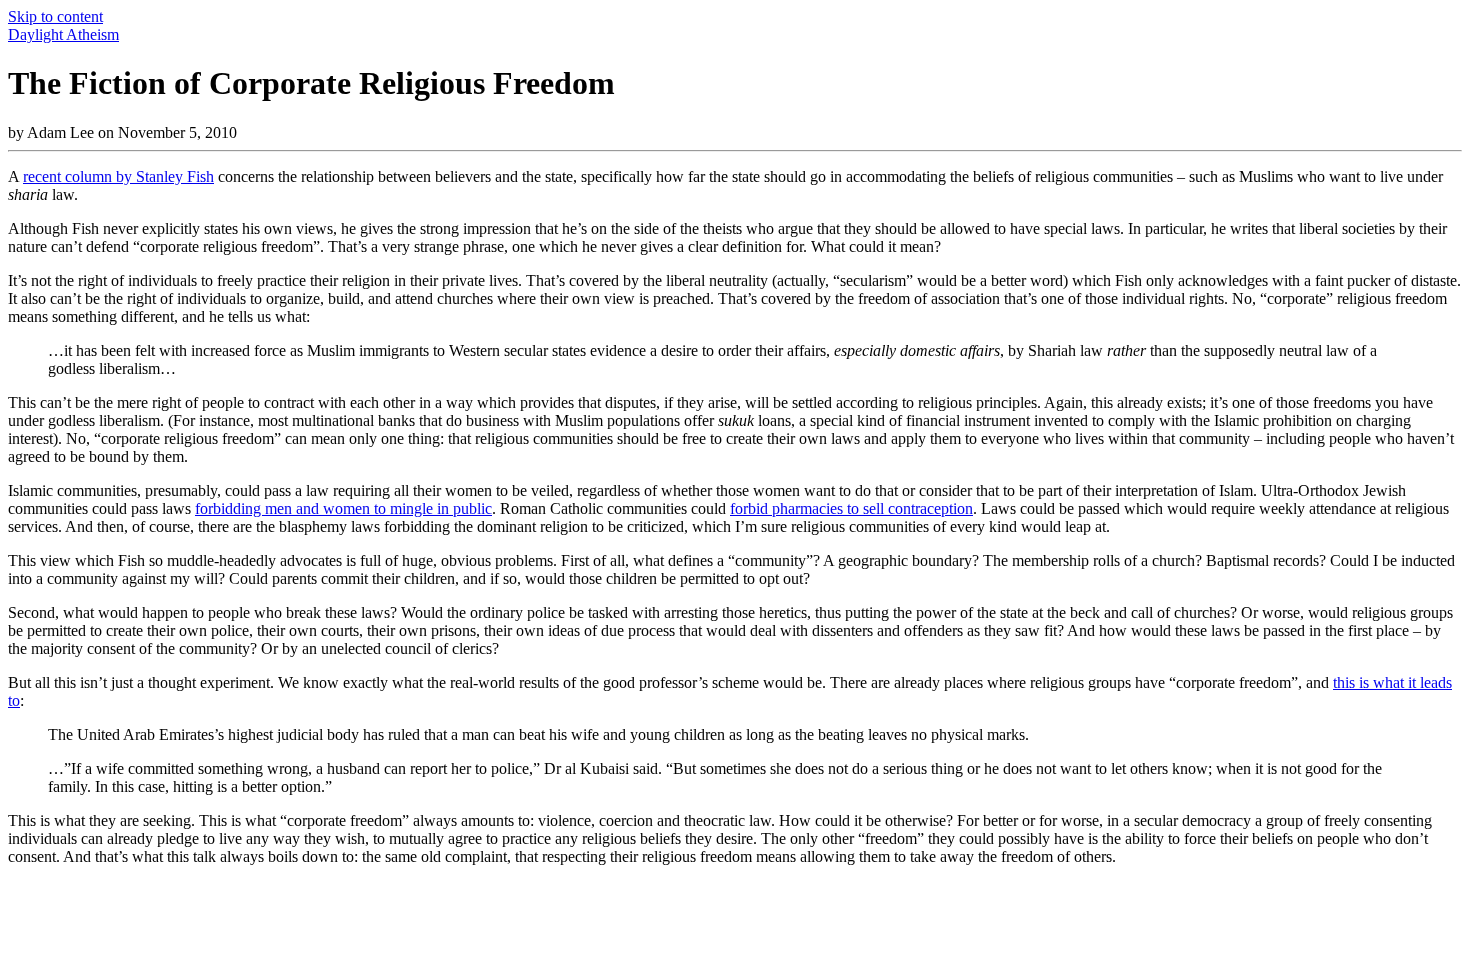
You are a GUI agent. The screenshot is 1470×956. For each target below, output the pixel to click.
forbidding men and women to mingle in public (343, 508)
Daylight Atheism (63, 34)
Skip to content (55, 16)
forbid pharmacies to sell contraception (851, 508)
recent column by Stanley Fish (118, 176)
